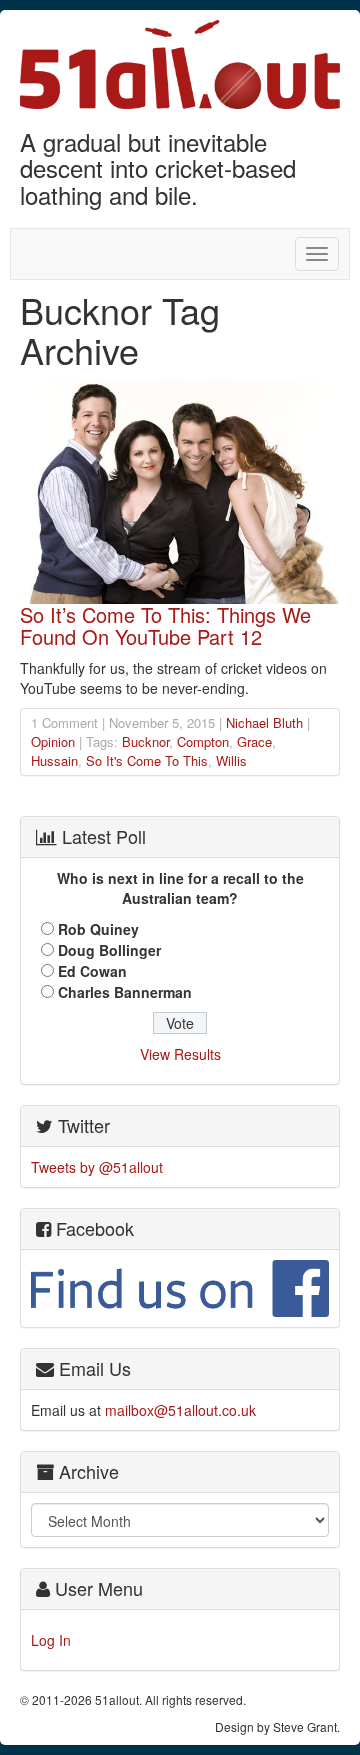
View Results (180, 1054)
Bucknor (145, 741)
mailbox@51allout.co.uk (180, 1410)
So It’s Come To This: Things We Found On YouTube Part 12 (165, 625)
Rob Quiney (98, 929)
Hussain (54, 760)
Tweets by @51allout (97, 1167)
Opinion (53, 741)
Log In (51, 1640)
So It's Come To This (147, 760)
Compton (203, 741)
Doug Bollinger (109, 950)
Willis (231, 760)
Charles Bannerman (125, 992)
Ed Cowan (92, 971)
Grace (254, 741)
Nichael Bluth (264, 722)
